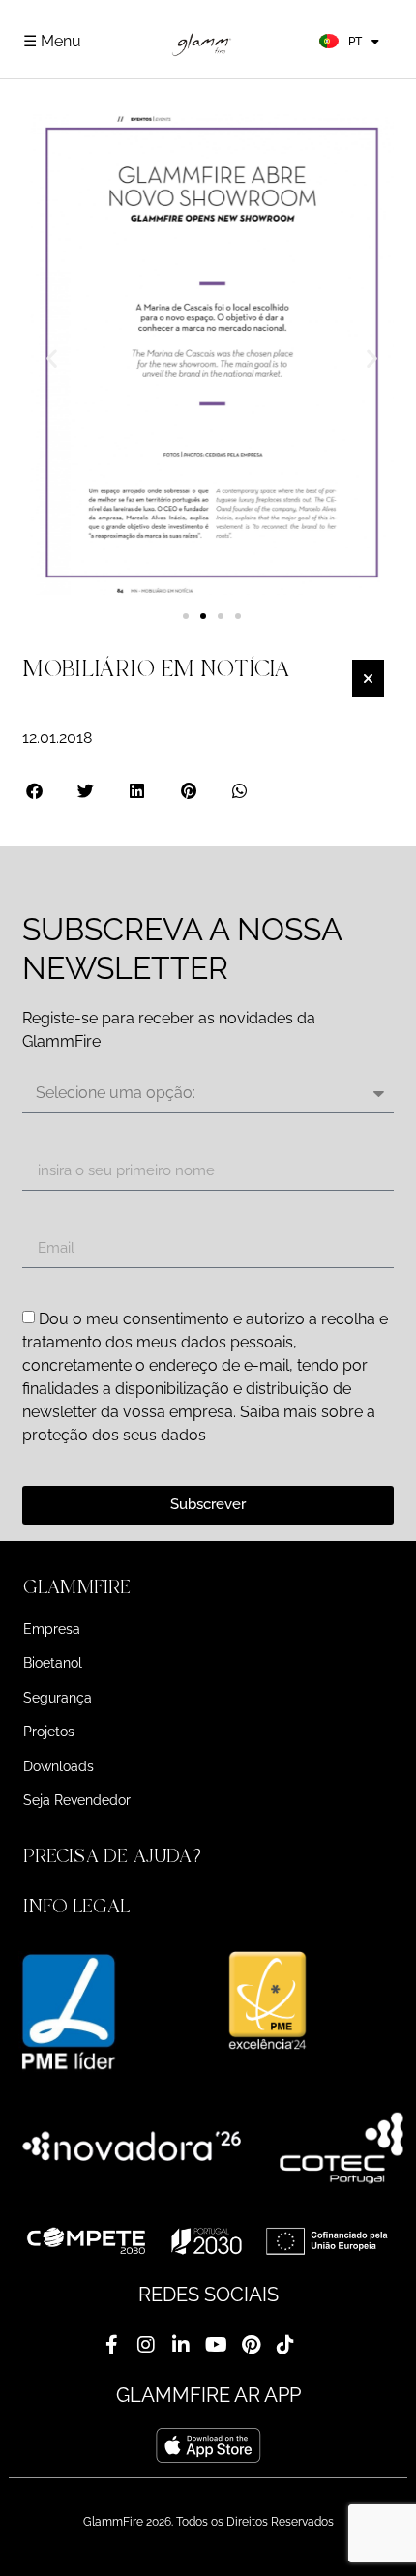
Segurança (58, 1698)
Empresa (52, 1629)
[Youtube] (216, 2345)
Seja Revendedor (77, 1800)
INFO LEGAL (76, 1906)
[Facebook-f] (111, 2345)
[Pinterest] (251, 2345)
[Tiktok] (285, 2345)
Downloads (59, 1766)
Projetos (49, 1732)
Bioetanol (53, 1663)
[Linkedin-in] (181, 2345)
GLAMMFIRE (77, 1587)
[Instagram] (146, 2345)
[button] (52, 358)
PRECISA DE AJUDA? (115, 1856)
